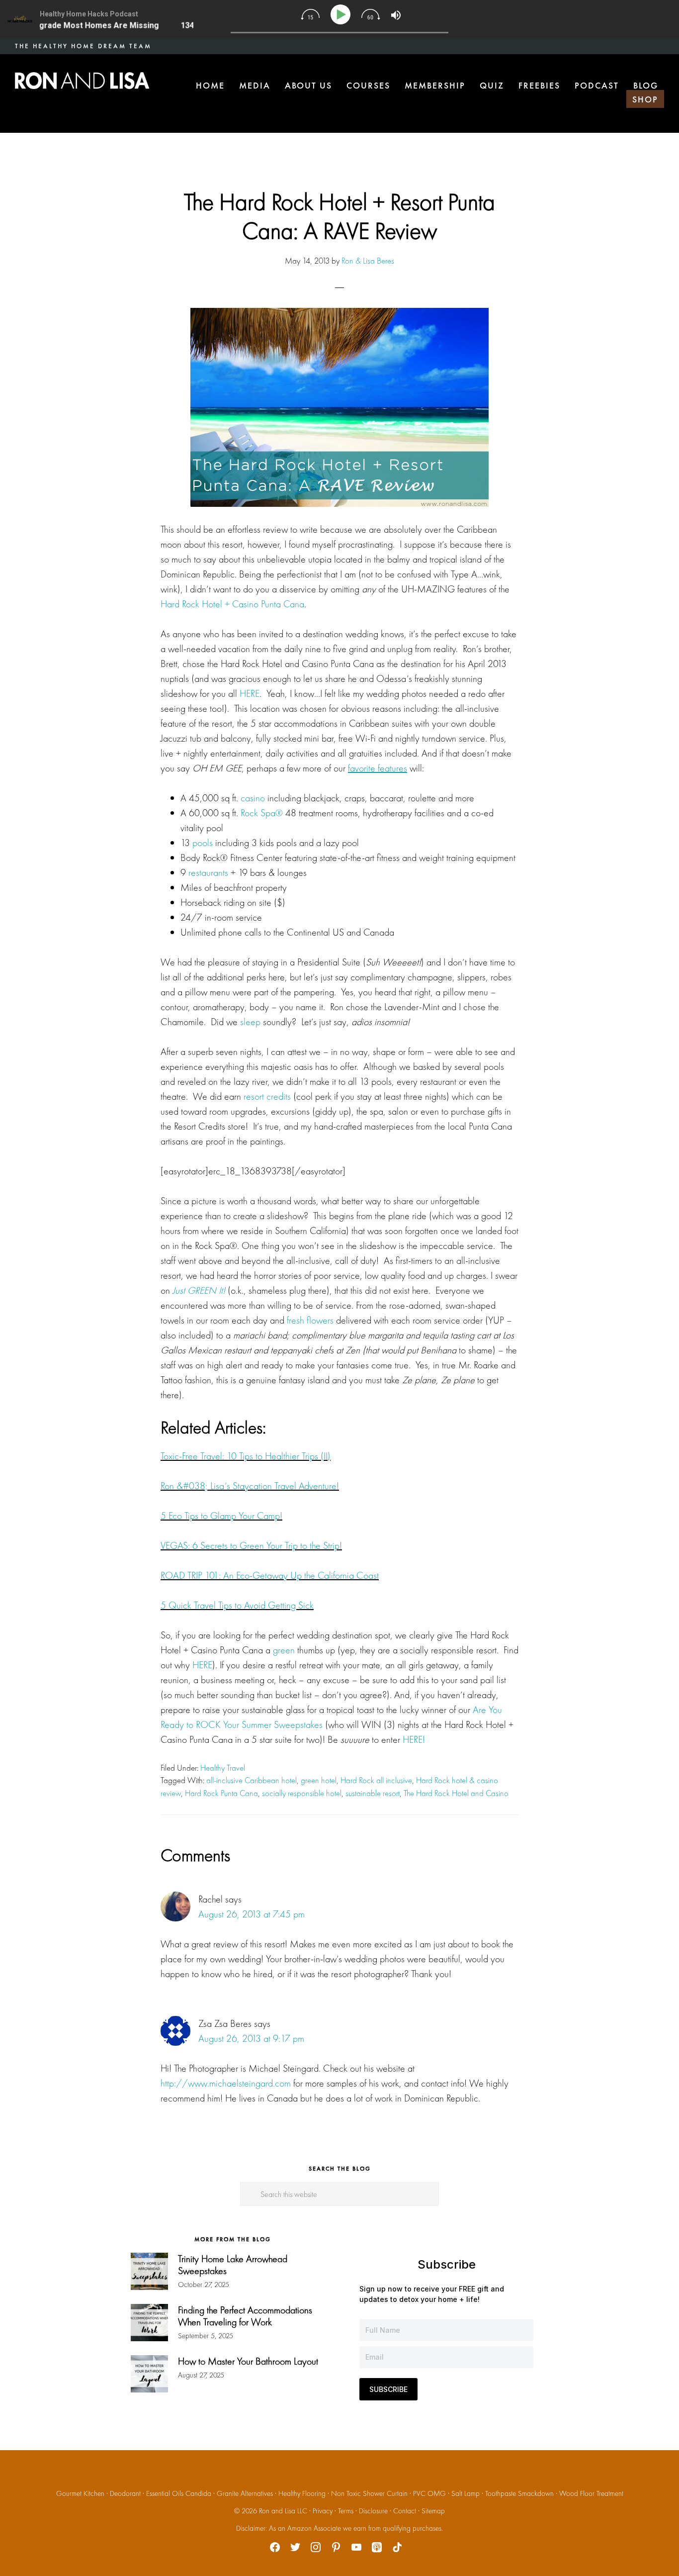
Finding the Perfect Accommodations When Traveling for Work (245, 2316)
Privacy (323, 2511)
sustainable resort (373, 1793)
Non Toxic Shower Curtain (369, 2493)
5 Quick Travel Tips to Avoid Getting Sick (237, 1605)
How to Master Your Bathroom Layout (248, 2361)
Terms (346, 2511)
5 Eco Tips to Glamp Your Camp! (221, 1516)
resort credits (267, 1096)
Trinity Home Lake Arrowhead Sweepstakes (233, 2265)
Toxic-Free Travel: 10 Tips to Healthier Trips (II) (246, 1456)
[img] (310, 14)
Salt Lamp (466, 2493)
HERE (250, 693)
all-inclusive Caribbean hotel (252, 1780)
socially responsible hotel (302, 1793)
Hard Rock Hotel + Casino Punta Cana (232, 604)
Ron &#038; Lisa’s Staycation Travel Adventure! (250, 1486)
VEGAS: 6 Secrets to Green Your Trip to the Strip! (251, 1545)
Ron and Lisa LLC (283, 2511)
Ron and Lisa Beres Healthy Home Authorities (82, 81)
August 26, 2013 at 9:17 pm (251, 2038)
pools (203, 843)
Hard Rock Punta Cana (221, 1793)
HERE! (414, 1739)
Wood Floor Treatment (591, 2493)
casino (253, 798)
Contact (405, 2511)
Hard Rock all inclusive (376, 1780)
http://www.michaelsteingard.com (226, 2083)
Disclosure (373, 2511)
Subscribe (388, 2389)
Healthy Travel (223, 1768)
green (284, 1650)
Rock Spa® (262, 813)
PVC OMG (429, 2493)
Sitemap (433, 2511)
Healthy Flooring (302, 2493)
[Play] (342, 15)
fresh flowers (310, 1320)
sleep (250, 1022)
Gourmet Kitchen (80, 2493)
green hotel (319, 1780)
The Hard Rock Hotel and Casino (456, 1793)
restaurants (208, 872)
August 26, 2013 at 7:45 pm (252, 1914)
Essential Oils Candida (179, 2493)
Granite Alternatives (245, 2493)
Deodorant (125, 2493)
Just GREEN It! (199, 1290)
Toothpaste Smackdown (519, 2493)
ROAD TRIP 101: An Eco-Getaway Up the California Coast (270, 1575)
